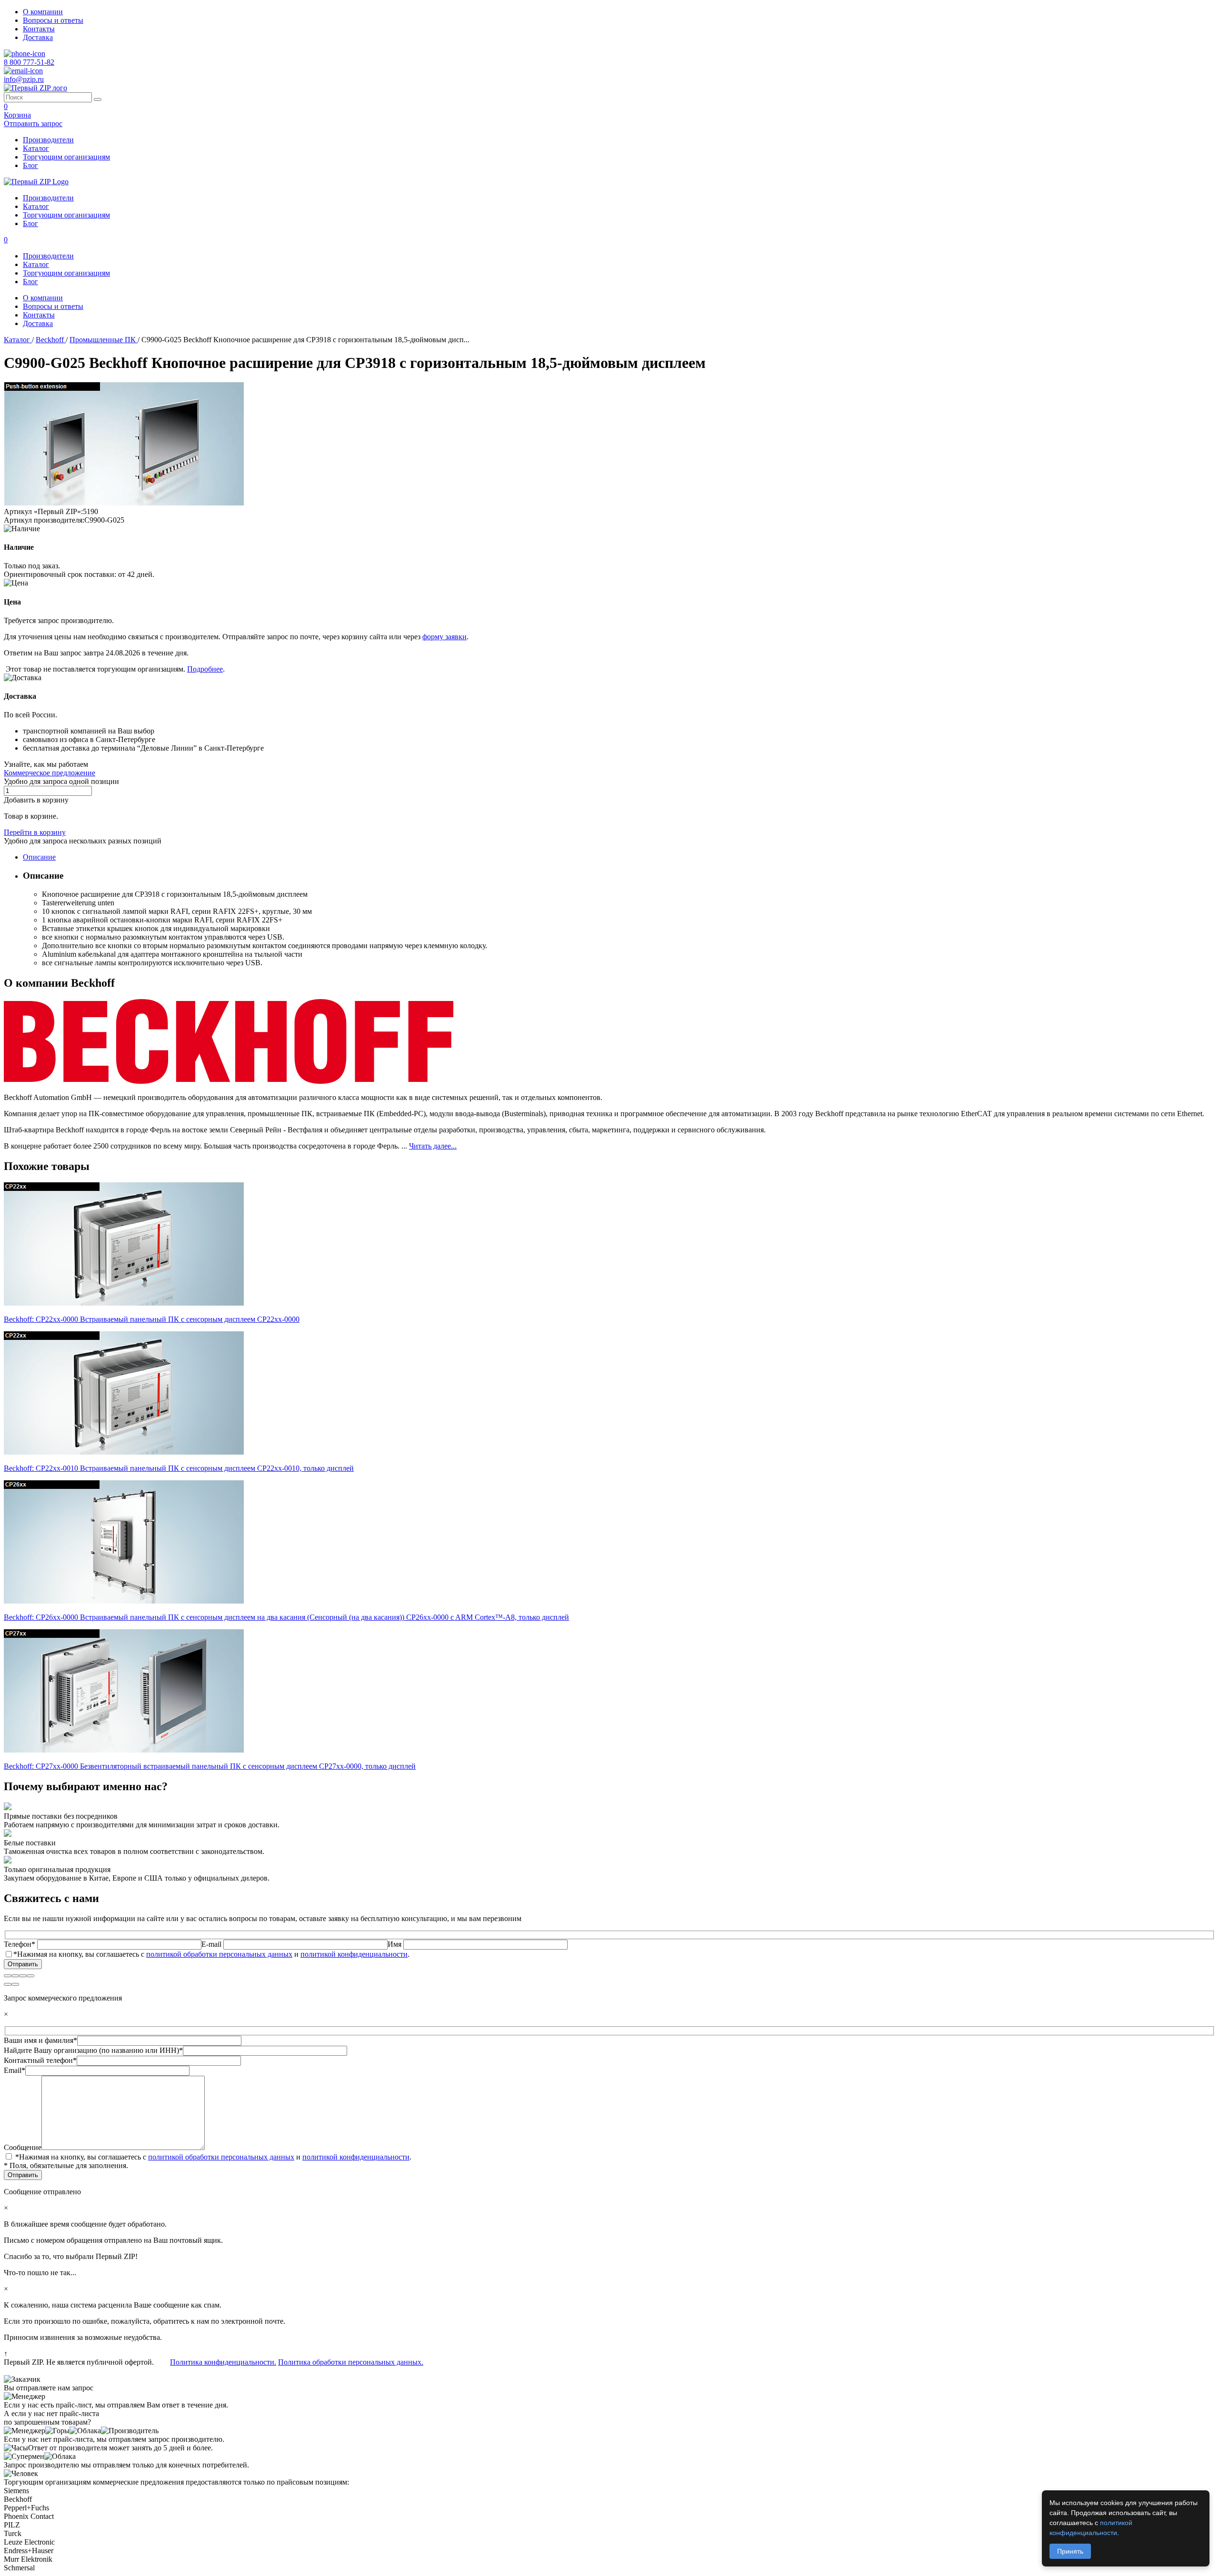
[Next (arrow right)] (15, 1984)
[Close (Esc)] (8, 1976)
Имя (395, 1944)
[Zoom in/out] (30, 1976)
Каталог (36, 148)
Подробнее (205, 669)
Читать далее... (433, 1146)
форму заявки (445, 637)
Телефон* (20, 1944)
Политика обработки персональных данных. (351, 2362)
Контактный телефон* (40, 2060)
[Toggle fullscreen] (23, 1976)
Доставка (38, 37)
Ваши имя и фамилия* (40, 2040)
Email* (15, 2070)
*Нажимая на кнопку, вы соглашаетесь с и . (211, 1954)
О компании (43, 12)
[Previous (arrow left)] (8, 1984)
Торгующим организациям (66, 157)
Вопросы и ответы (53, 20)
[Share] (15, 1976)
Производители (48, 140)
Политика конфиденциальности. (223, 2362)
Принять (1070, 2551)
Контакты (39, 29)
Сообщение (23, 2147)
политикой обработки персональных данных (219, 1954)
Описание (39, 857)
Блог (30, 165)
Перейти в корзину (35, 832)
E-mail (212, 1944)
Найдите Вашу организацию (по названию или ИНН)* (93, 2050)
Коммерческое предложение (50, 773)
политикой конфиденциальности (354, 1954)
